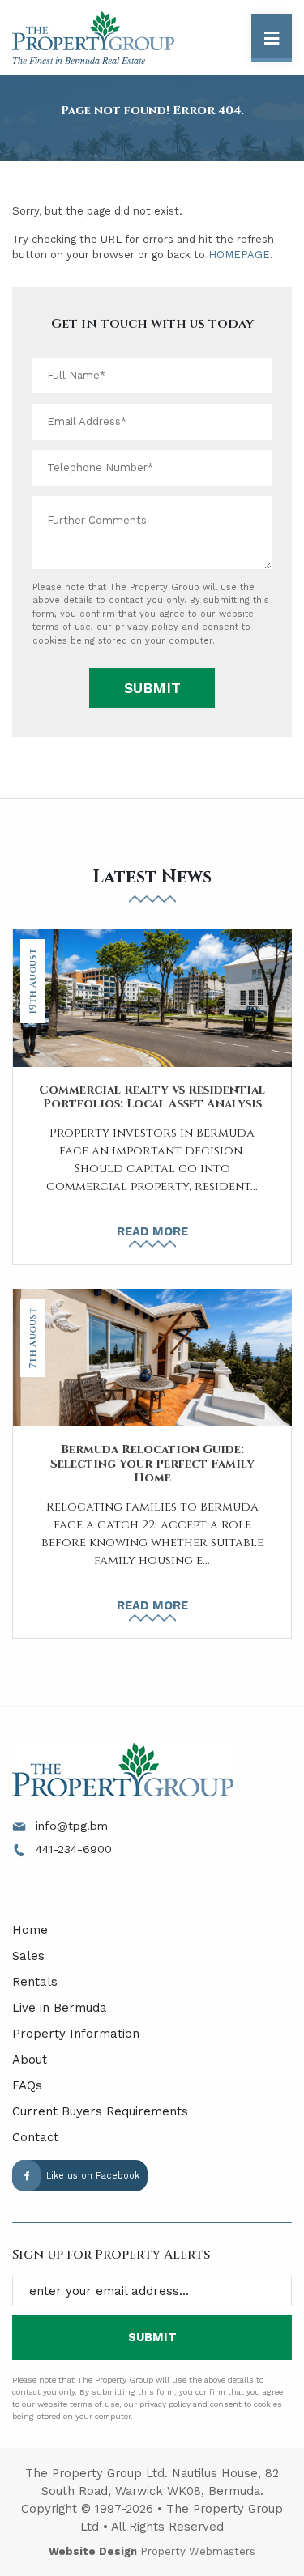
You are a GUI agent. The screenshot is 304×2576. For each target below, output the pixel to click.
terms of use (62, 627)
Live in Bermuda (60, 2008)
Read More (152, 1231)
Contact (35, 2137)
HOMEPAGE (239, 255)
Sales (28, 1956)
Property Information (76, 2034)
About (30, 2060)
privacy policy (147, 627)
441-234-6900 (72, 1849)
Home (30, 1930)
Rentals (35, 1982)
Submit (152, 688)
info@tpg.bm (70, 1826)
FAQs (27, 2085)
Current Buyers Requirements (100, 2111)
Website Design (93, 2551)
